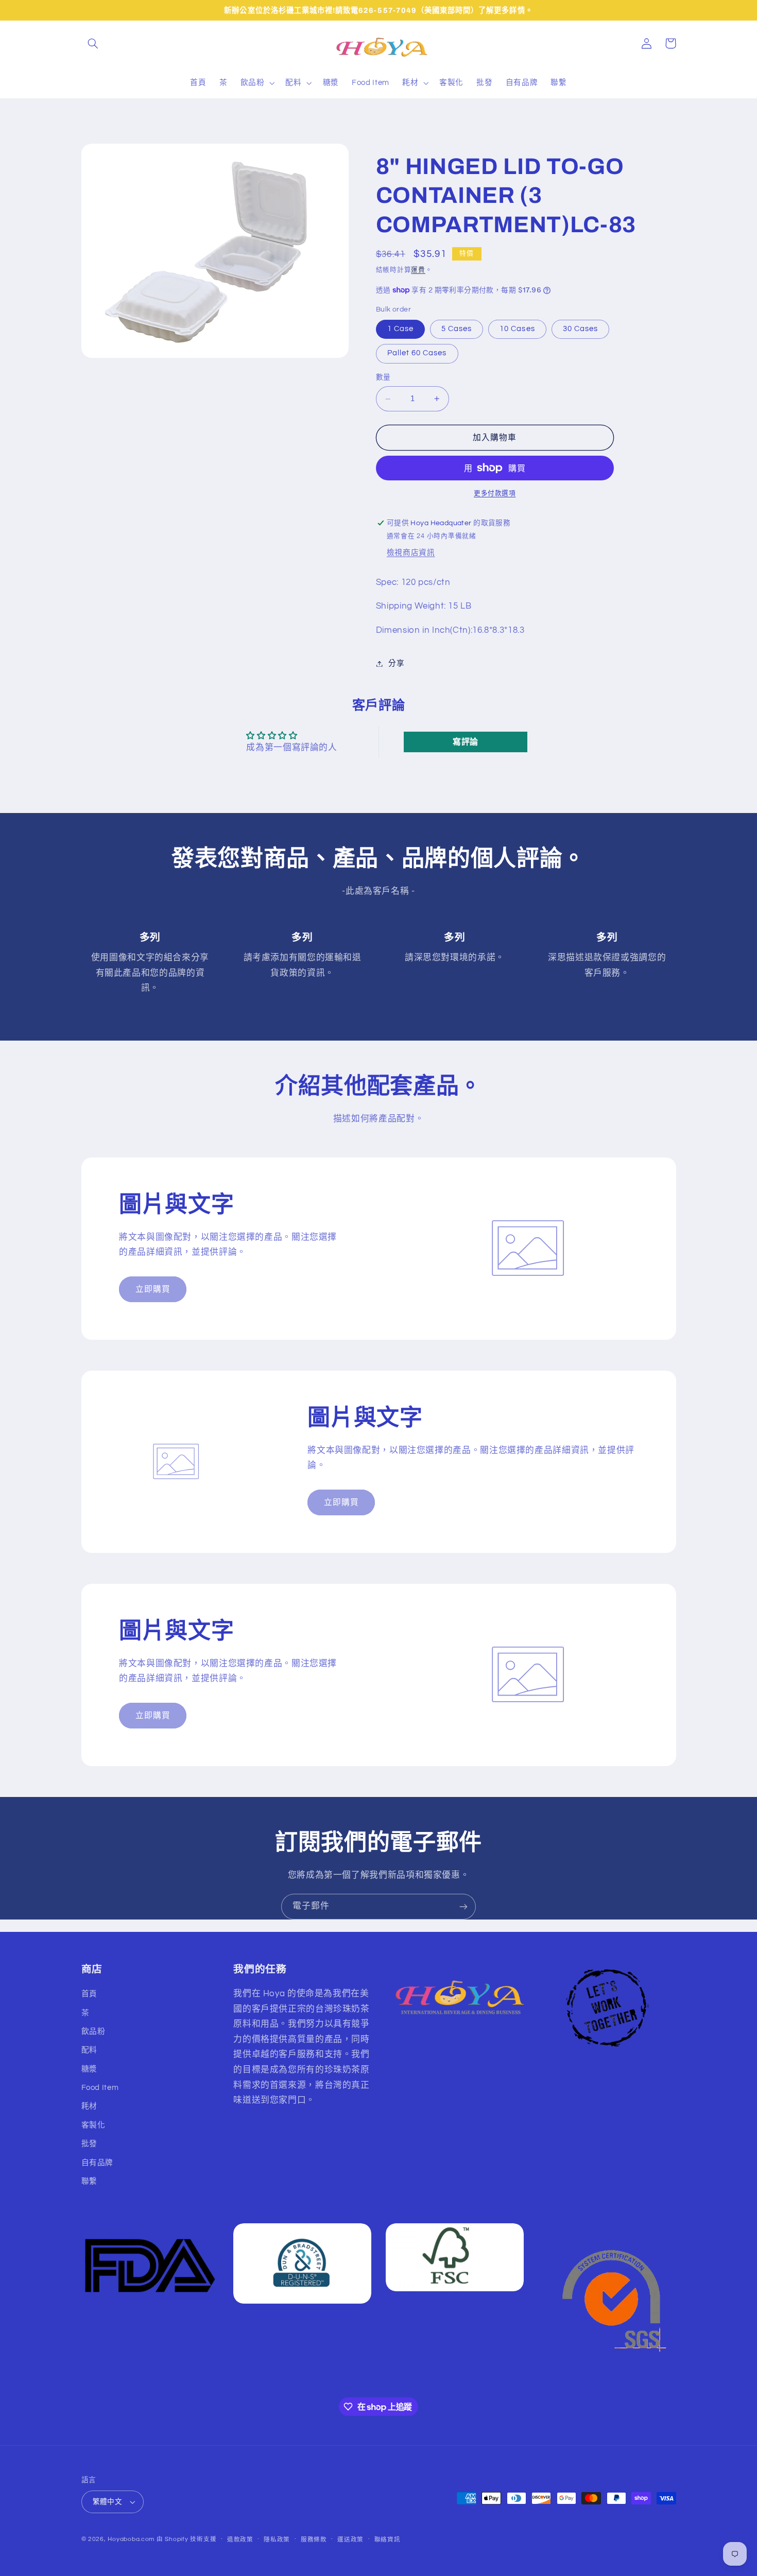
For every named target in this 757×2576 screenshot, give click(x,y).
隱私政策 (277, 2540)
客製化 (93, 2125)
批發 (89, 2144)
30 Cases (580, 329)
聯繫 (89, 2181)
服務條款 (314, 2540)
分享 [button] (396, 663)
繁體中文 (108, 2502)
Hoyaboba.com (131, 2539)
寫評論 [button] (466, 742)
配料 (89, 2050)
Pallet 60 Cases (417, 353)
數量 (383, 378)
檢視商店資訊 (411, 553)
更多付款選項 (495, 494)
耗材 (89, 2106)
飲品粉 (93, 2032)
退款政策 (240, 2540)
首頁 (89, 1994)
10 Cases (517, 329)
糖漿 (89, 2069)
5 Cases (457, 329)
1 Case (400, 329)
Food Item (100, 2088)
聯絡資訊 (388, 2540)
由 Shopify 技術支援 (186, 2539)
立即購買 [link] (153, 1289)
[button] (93, 43)
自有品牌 (98, 2163)
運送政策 (350, 2540)
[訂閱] (463, 1906)
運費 (418, 270)
